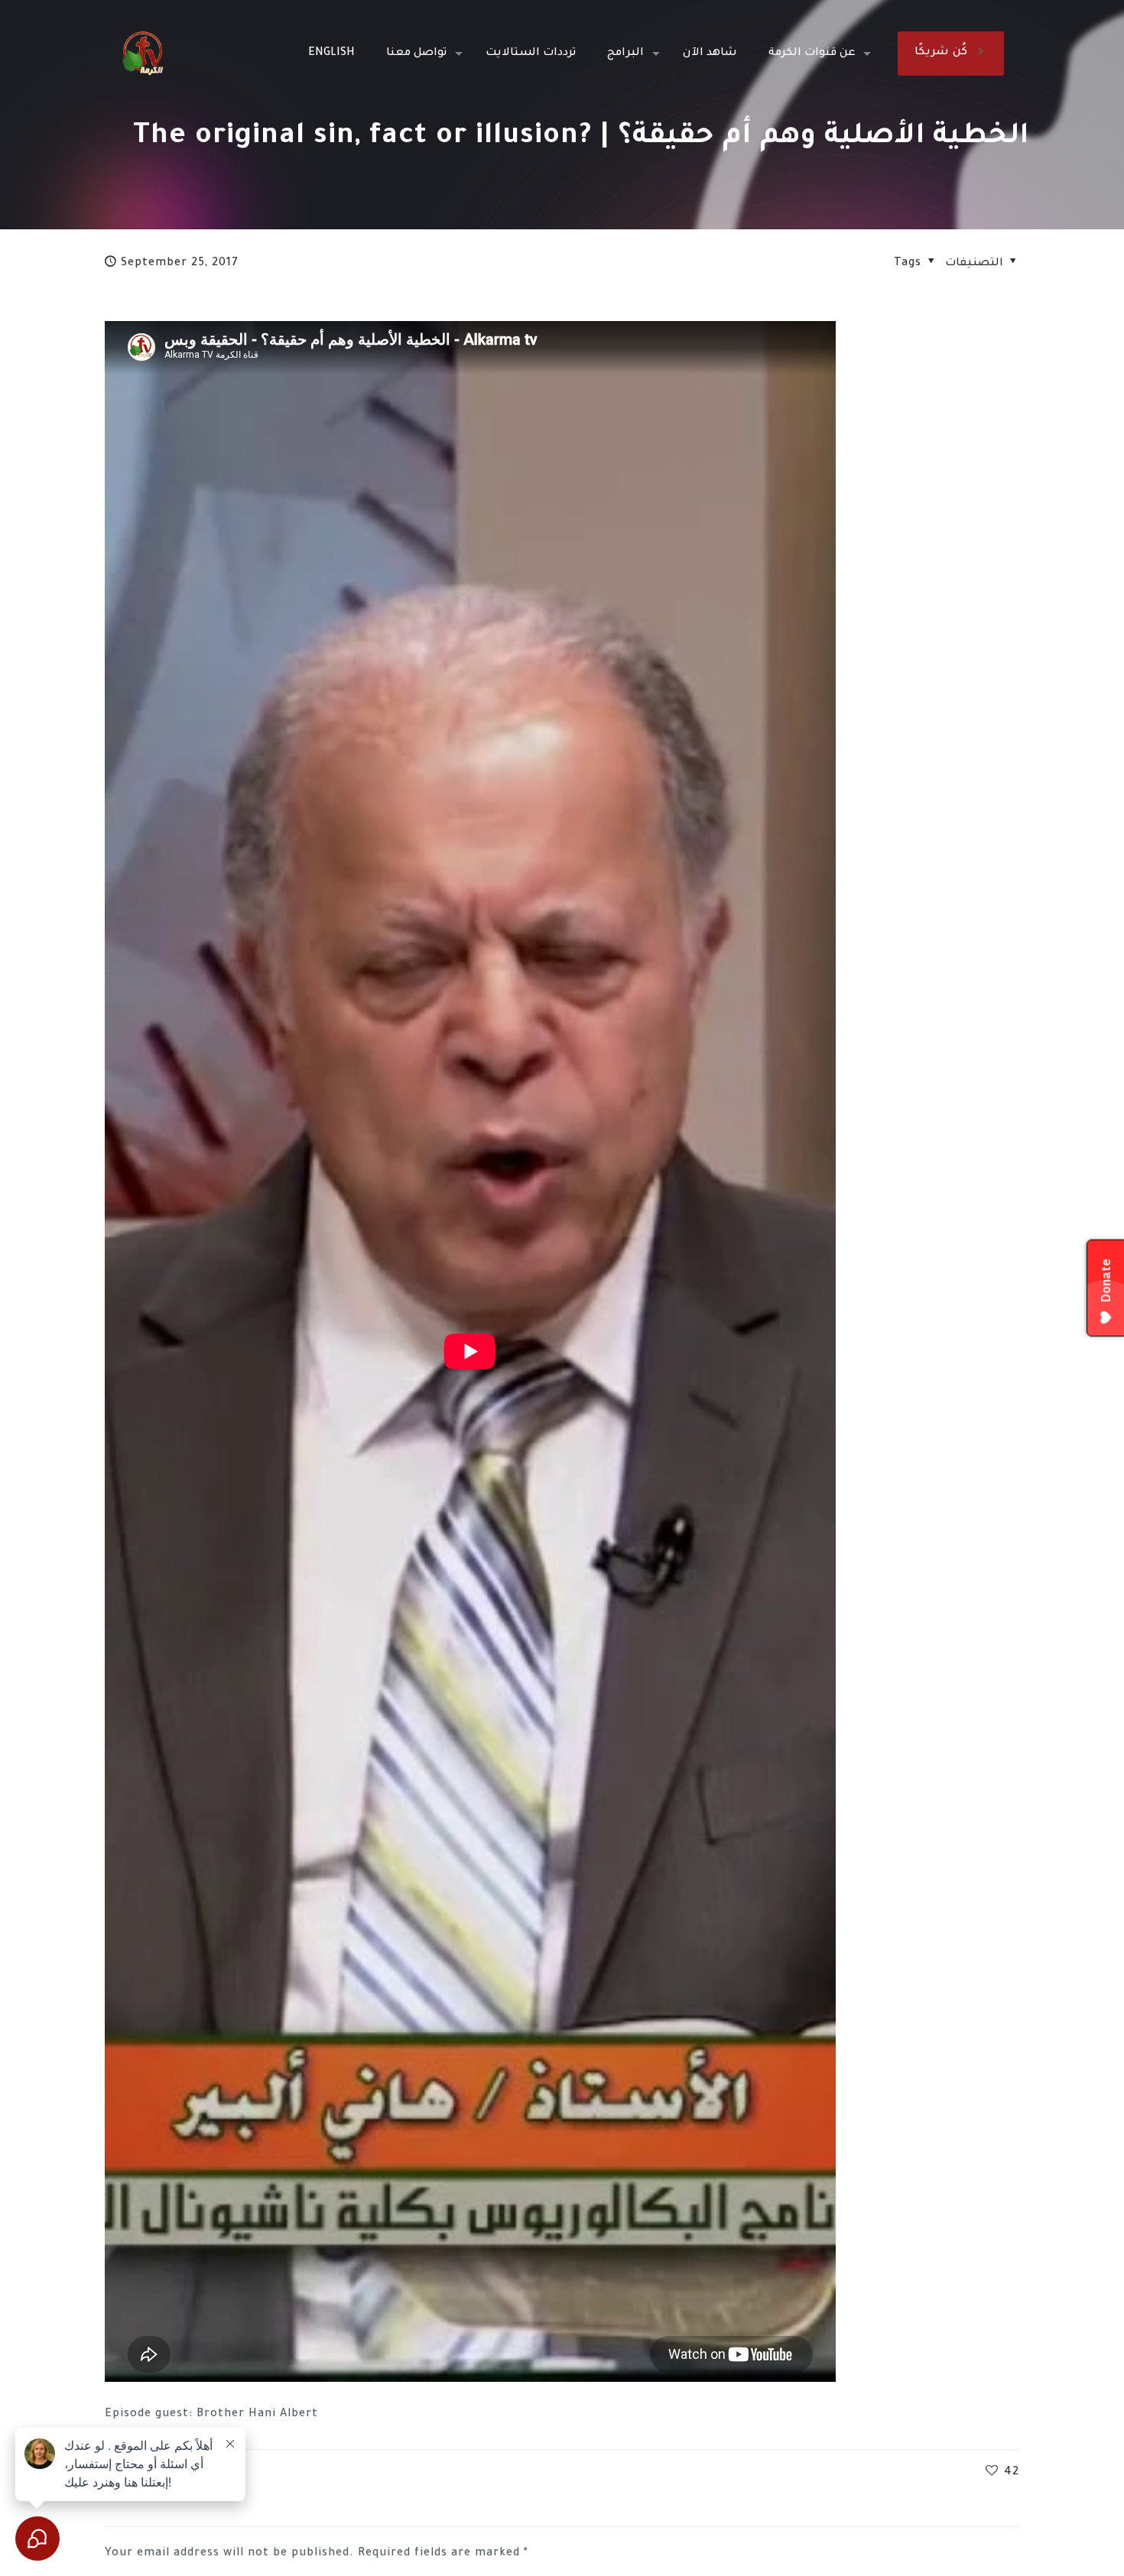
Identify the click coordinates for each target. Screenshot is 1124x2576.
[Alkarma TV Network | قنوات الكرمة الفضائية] (143, 54)
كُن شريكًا (941, 53)
